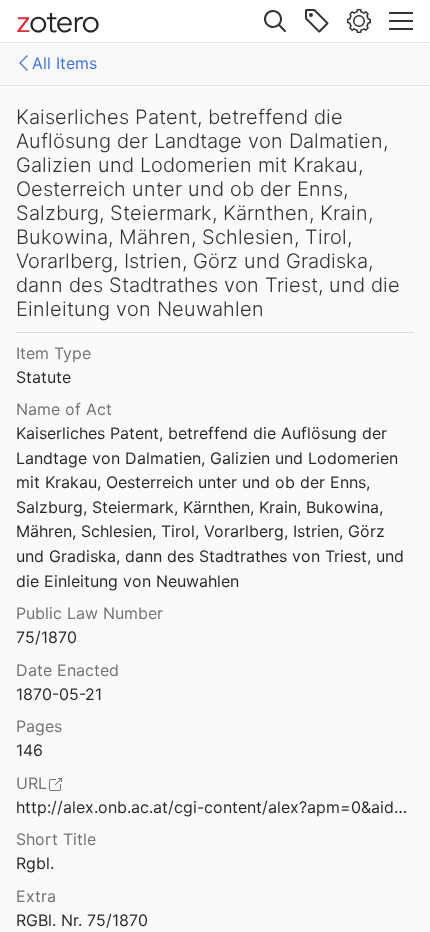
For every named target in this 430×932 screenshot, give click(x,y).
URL (31, 783)
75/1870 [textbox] (46, 637)
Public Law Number (89, 613)
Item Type (53, 353)
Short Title (56, 839)
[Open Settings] (359, 21)
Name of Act (64, 409)
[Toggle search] (275, 21)
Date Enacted (67, 670)
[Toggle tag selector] (317, 21)
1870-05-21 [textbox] (59, 694)
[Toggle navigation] (401, 21)
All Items (64, 63)
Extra (36, 896)
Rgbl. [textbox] (35, 863)
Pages (39, 726)
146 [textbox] (29, 750)
